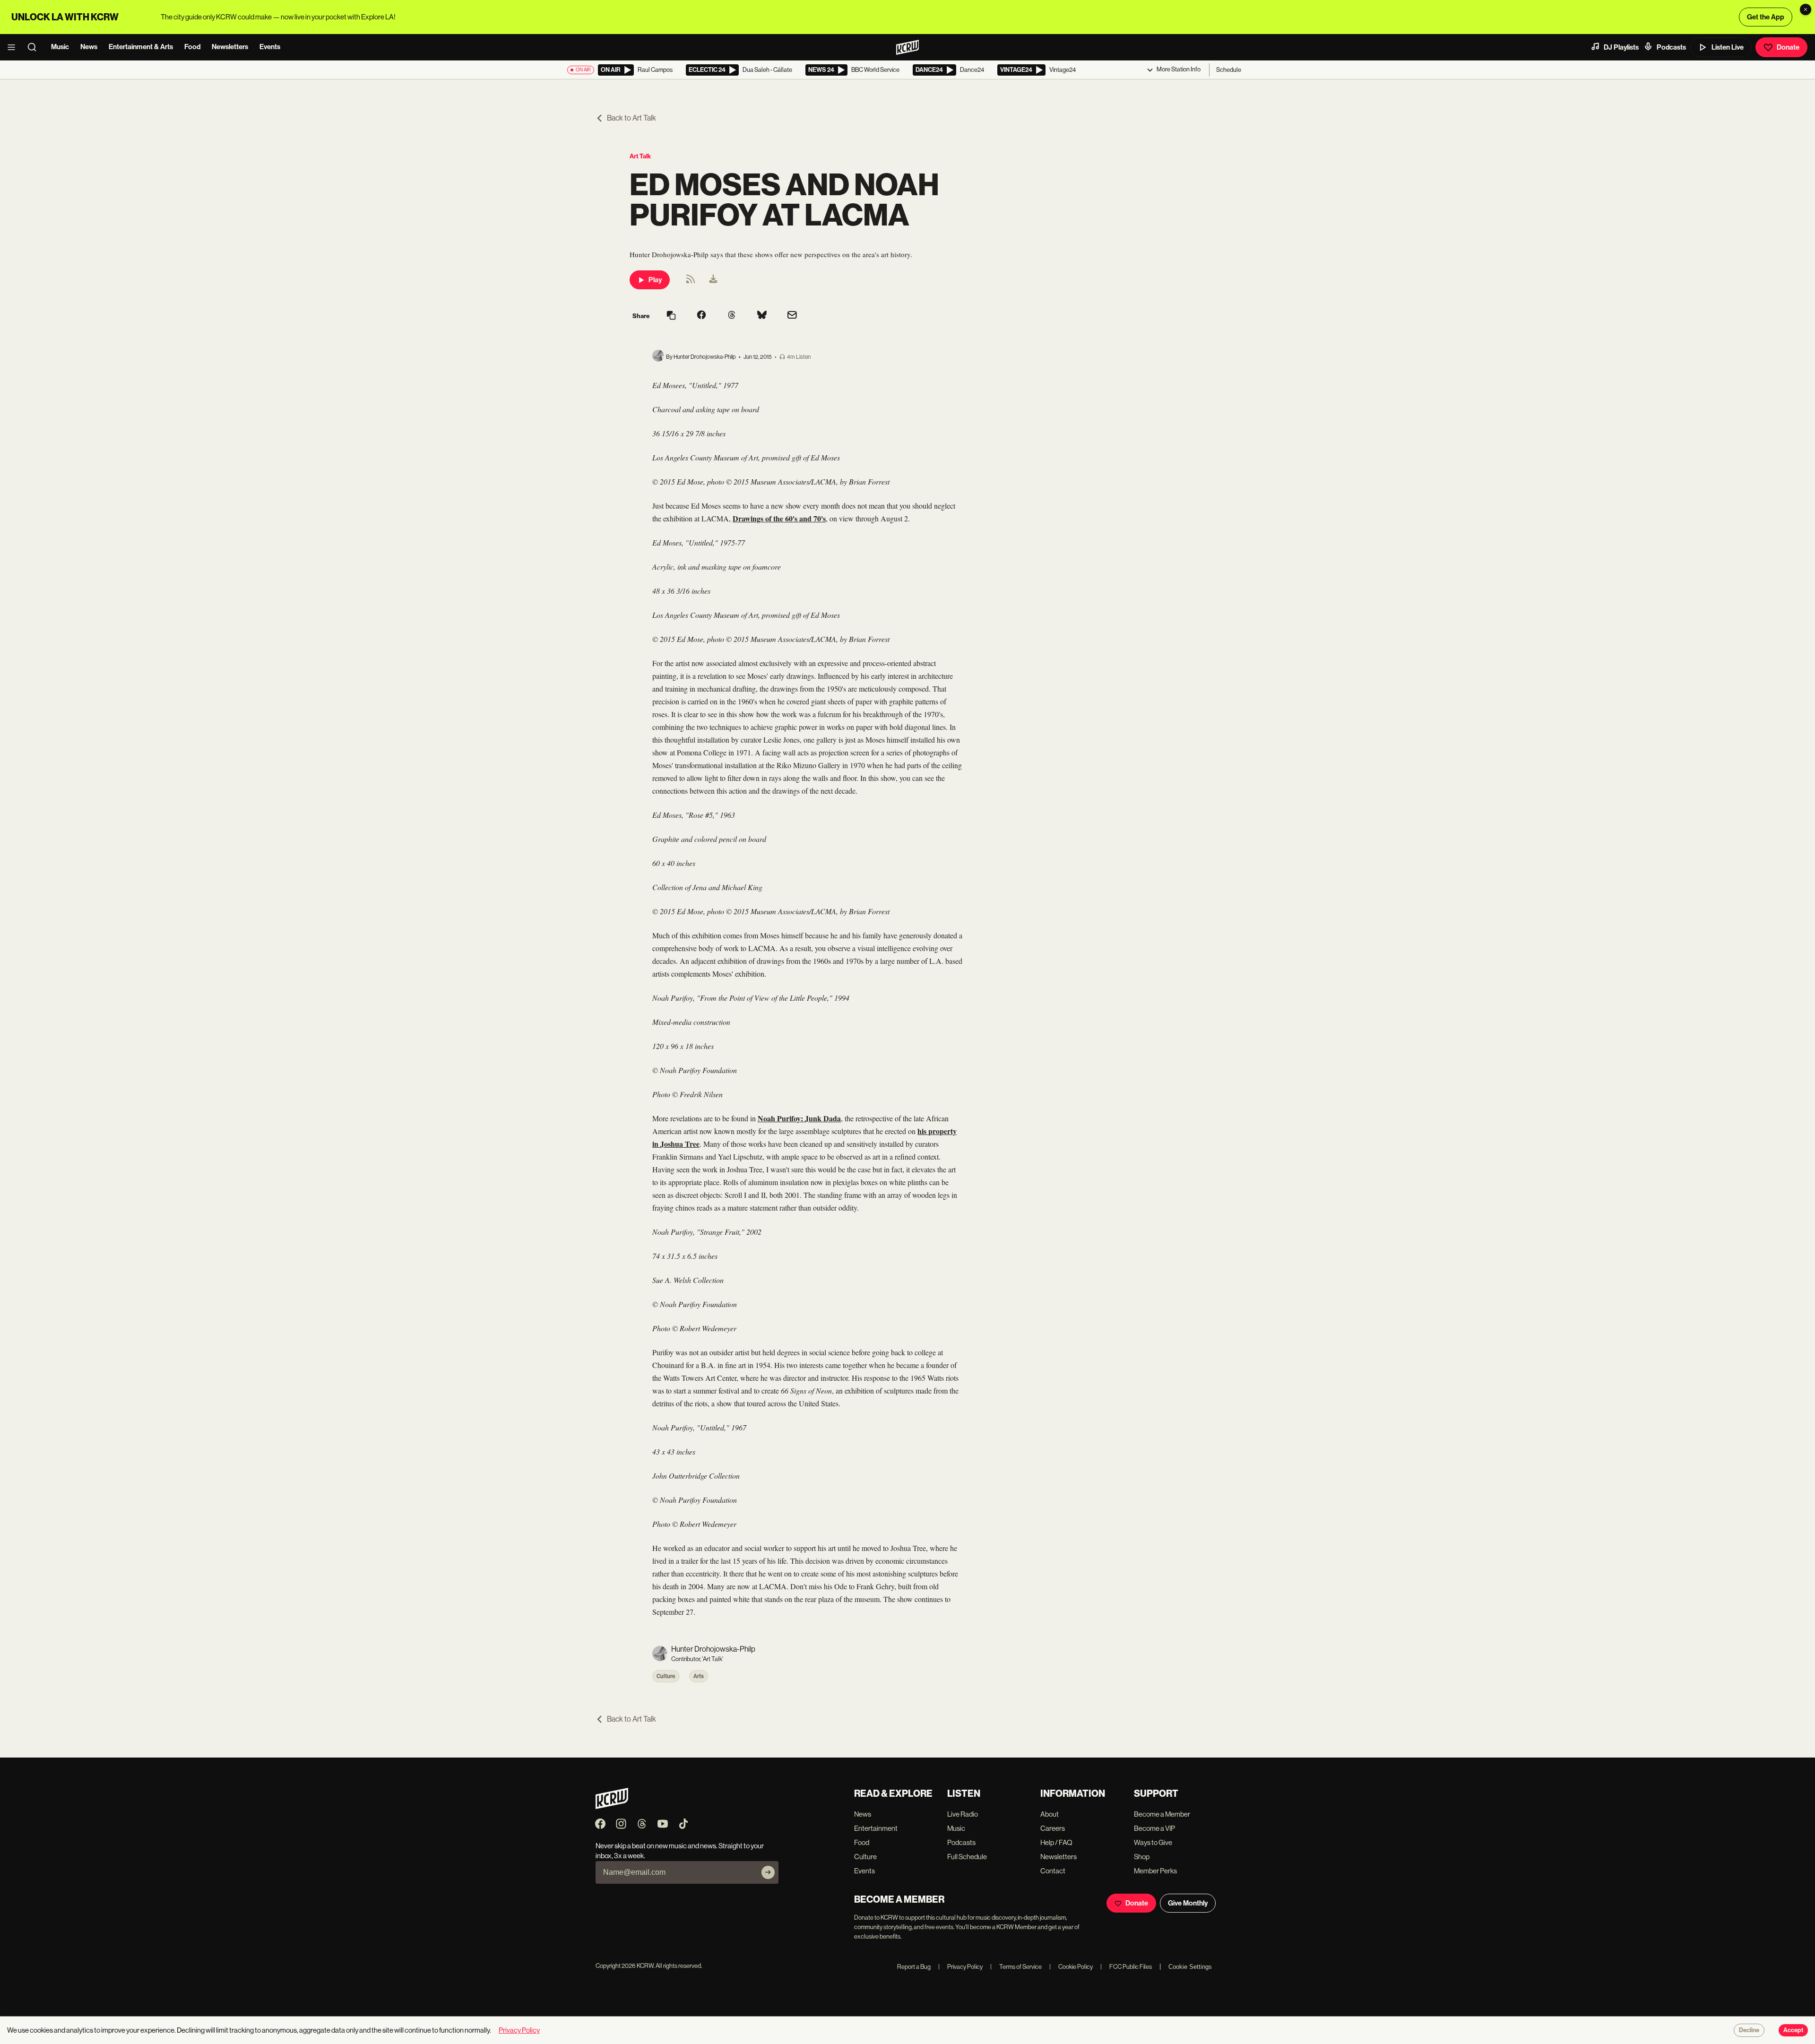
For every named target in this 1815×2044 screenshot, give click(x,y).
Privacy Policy (960, 1967)
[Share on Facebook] (701, 316)
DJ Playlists (1621, 47)
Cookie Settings (1190, 1967)
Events (270, 47)
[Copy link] (671, 316)
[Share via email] (792, 316)
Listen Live (1728, 47)
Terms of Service (1016, 1967)
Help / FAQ (1056, 1842)
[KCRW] (612, 1806)
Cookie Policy (1071, 1967)
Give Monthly (1188, 1903)
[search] (35, 47)
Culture (666, 1676)
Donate (1788, 47)
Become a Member (1162, 1814)
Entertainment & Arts (141, 47)
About (1050, 1814)
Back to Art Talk (631, 118)
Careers (1053, 1828)
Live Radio (963, 1814)
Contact (1053, 1871)
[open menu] (14, 47)
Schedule (1229, 70)
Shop (1142, 1857)
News (89, 47)
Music (60, 47)
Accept (1793, 2030)
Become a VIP (1154, 1828)
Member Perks (1155, 1871)
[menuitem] (713, 280)
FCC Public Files (1126, 1967)
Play (655, 280)
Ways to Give (1153, 1842)
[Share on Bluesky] (762, 316)
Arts (699, 1676)
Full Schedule (967, 1857)
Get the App (1766, 17)
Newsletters (230, 47)
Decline (1749, 2030)
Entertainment (876, 1828)
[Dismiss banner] (1806, 9)
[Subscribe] (768, 1872)
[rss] (691, 282)
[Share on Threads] (732, 316)
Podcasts (1671, 47)
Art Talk (640, 156)
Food (192, 47)
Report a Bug (914, 1967)
